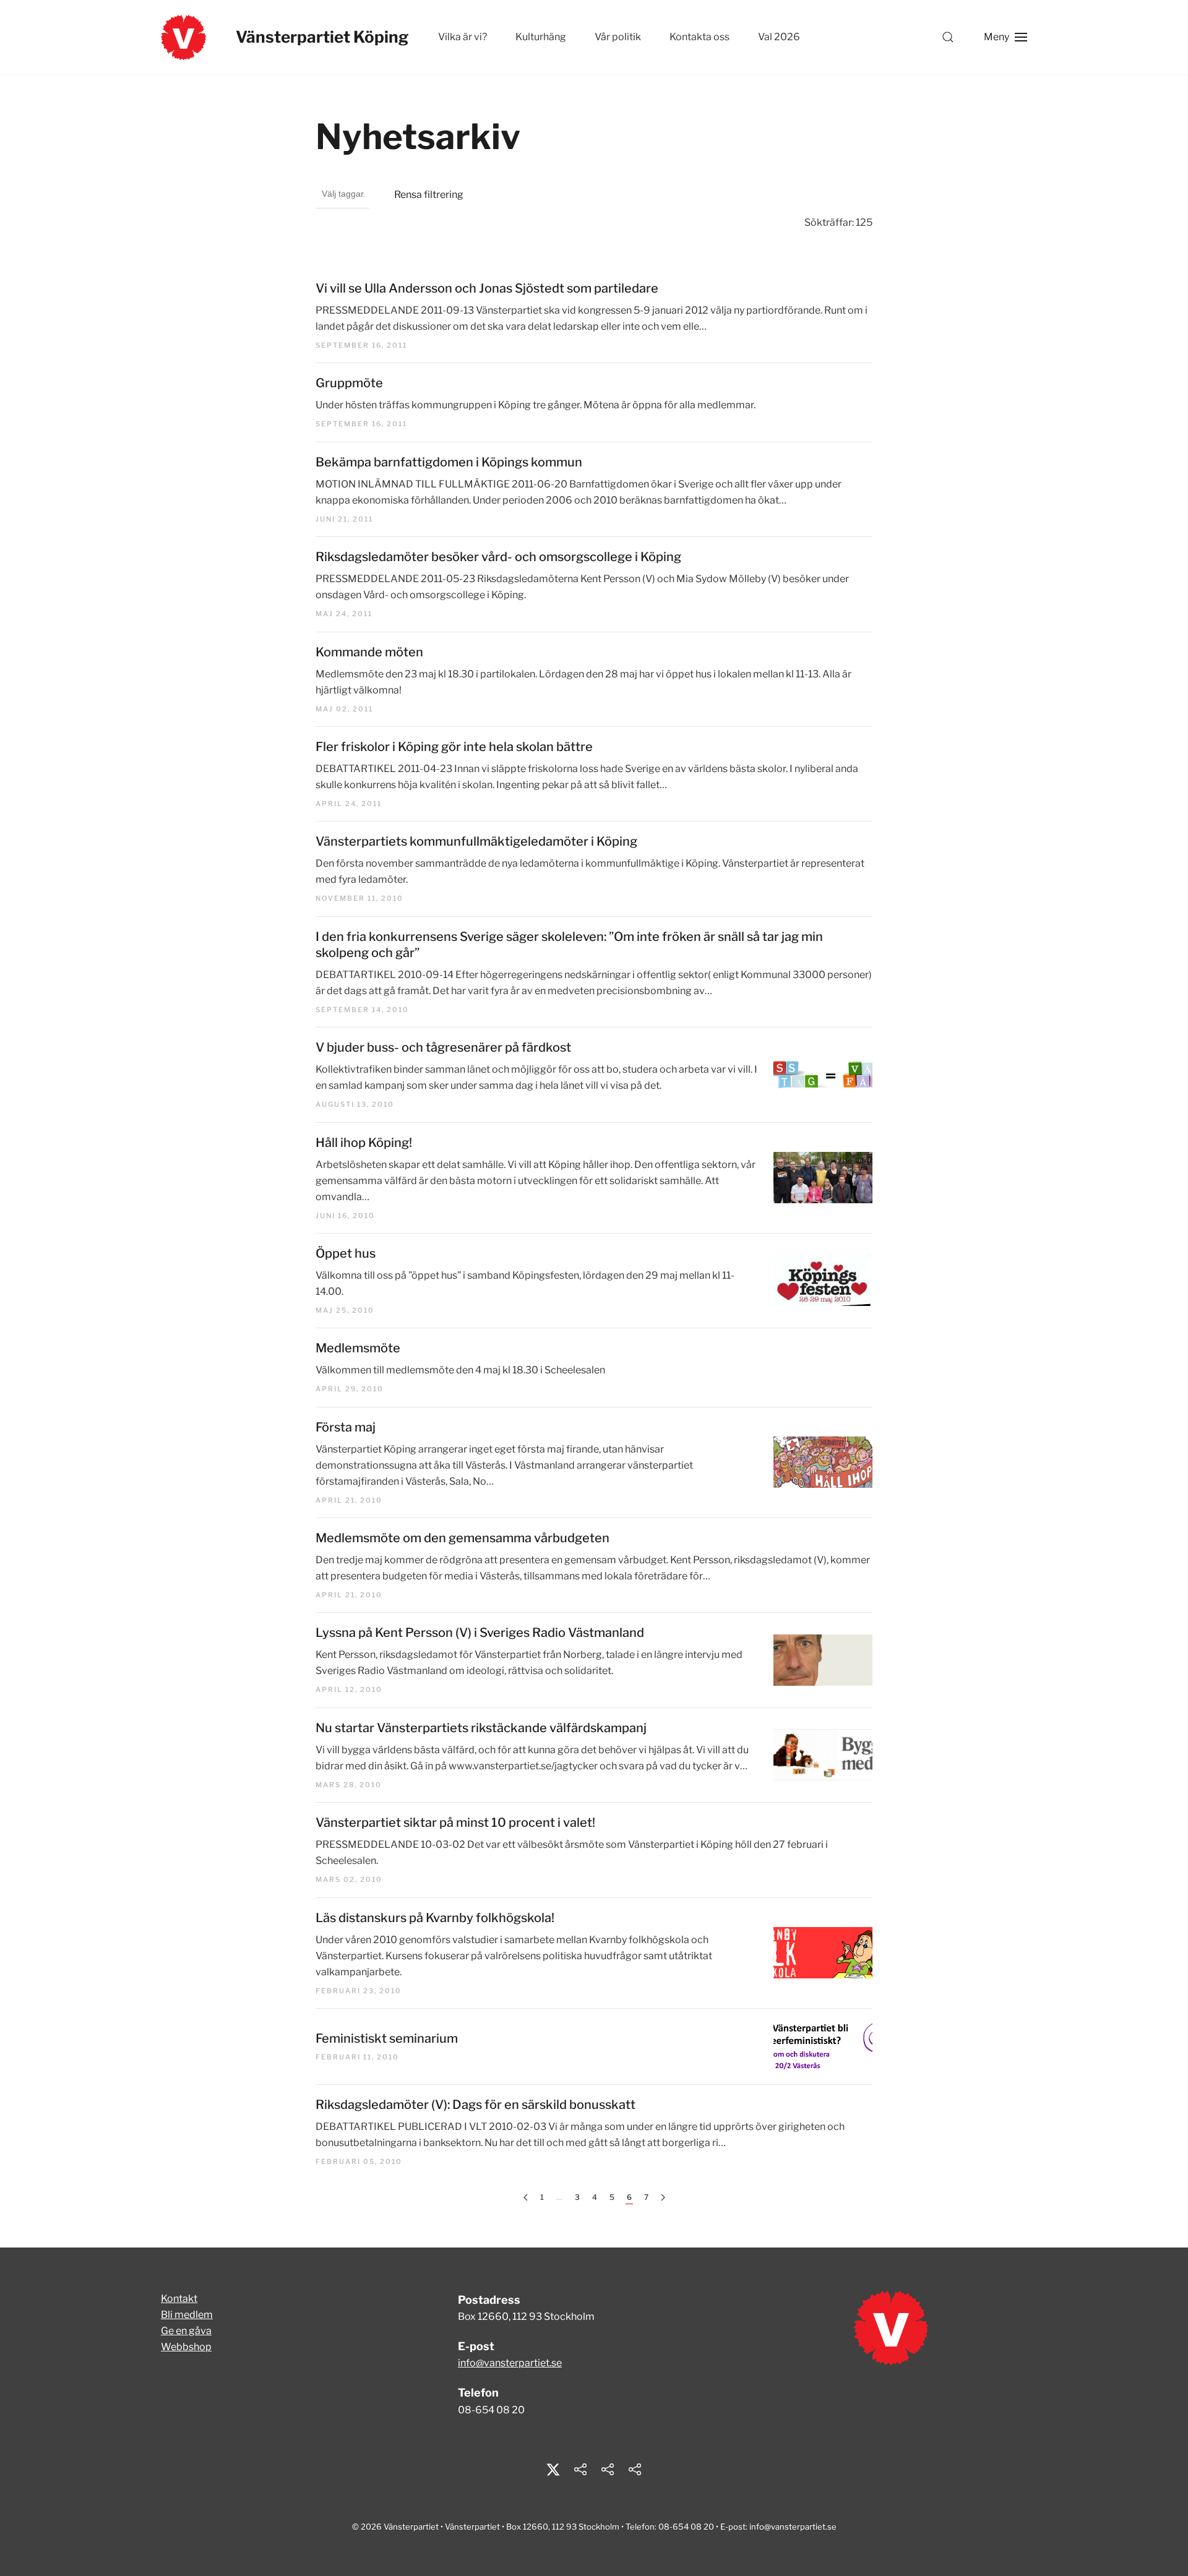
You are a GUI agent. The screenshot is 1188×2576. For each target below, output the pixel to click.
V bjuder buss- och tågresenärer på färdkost (443, 1047)
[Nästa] (663, 2198)
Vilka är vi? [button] (463, 37)
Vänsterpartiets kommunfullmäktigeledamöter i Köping (476, 841)
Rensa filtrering (429, 195)
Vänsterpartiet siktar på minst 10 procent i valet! (455, 1823)
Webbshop (186, 2347)
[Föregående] (526, 2198)
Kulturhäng (541, 37)
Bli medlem (187, 2315)
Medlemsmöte (358, 1348)
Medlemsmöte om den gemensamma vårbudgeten (463, 1538)
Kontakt (179, 2299)
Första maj (346, 1427)
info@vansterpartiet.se (510, 2363)
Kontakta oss (699, 37)
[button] (948, 37)
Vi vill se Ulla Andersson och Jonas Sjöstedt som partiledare (487, 288)
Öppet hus (346, 1253)
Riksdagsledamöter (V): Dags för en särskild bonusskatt (476, 2105)
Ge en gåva (186, 2331)
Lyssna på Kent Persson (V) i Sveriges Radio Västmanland (480, 1633)
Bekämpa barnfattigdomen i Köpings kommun (449, 462)
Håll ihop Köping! (364, 1143)
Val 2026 (779, 37)
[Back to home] (183, 37)
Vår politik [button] (618, 37)
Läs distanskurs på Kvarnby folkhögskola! (435, 1918)
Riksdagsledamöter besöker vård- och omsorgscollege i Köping (498, 557)
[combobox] (342, 195)
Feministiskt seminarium (387, 2038)
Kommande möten (369, 652)
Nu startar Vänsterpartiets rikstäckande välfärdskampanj (481, 1728)
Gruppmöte (349, 383)
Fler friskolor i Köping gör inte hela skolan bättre (454, 747)
